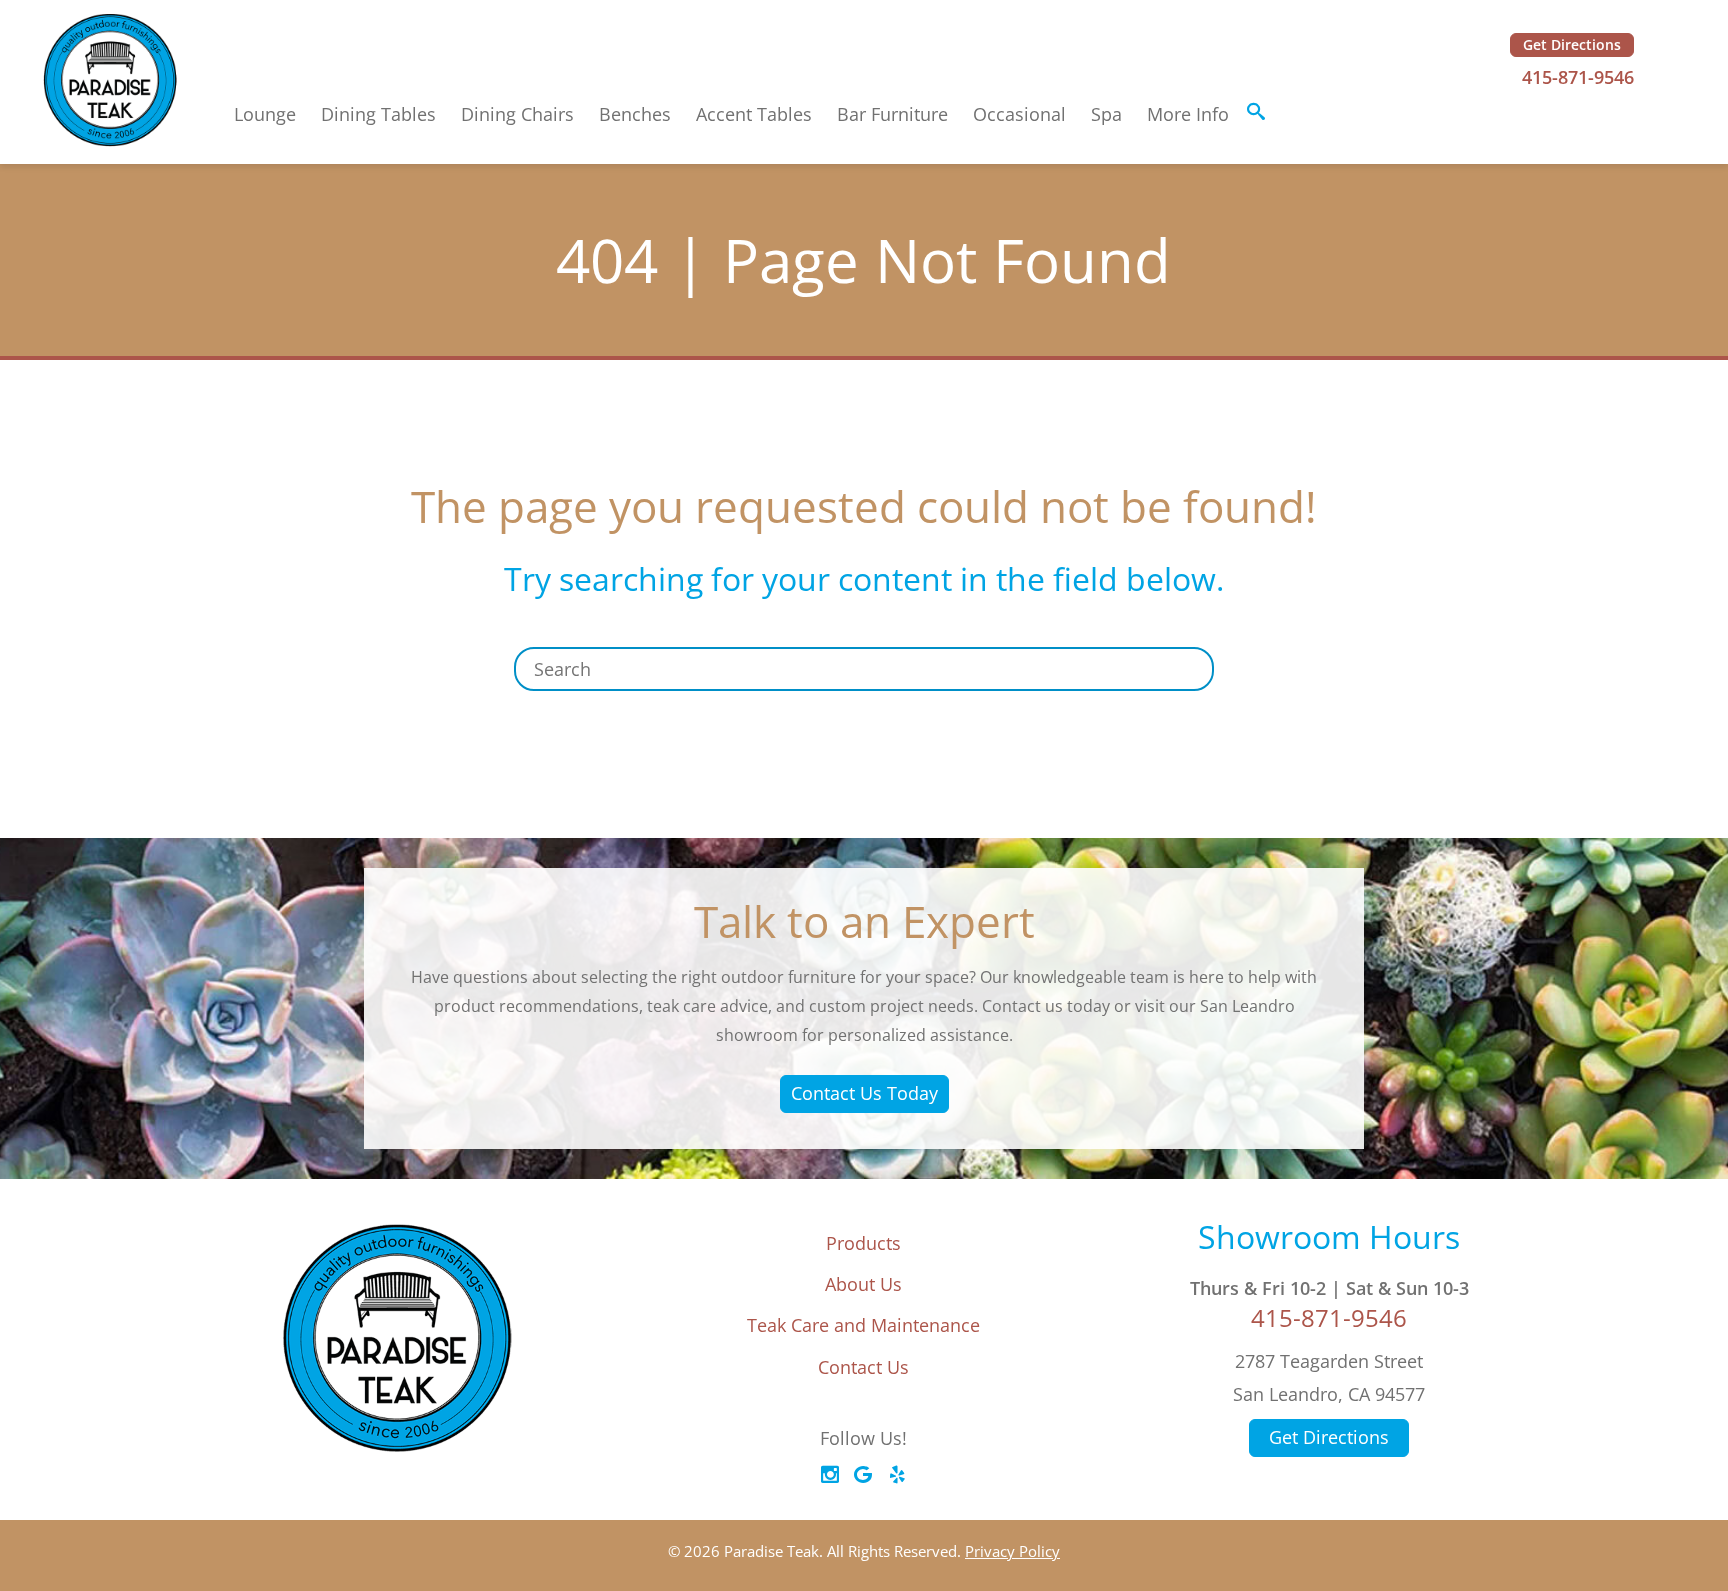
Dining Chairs (517, 114)
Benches (635, 114)
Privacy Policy (1012, 1551)
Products (863, 1243)
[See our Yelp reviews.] (897, 1475)
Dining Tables (378, 114)
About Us (863, 1284)
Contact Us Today (864, 1093)
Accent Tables (754, 114)
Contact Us (863, 1367)
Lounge (265, 114)
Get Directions (1572, 44)
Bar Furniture (892, 114)
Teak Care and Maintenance (863, 1325)
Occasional (1019, 114)
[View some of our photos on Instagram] (830, 1475)
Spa (1106, 114)
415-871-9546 (1578, 77)
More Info (1188, 114)
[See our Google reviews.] (863, 1475)
